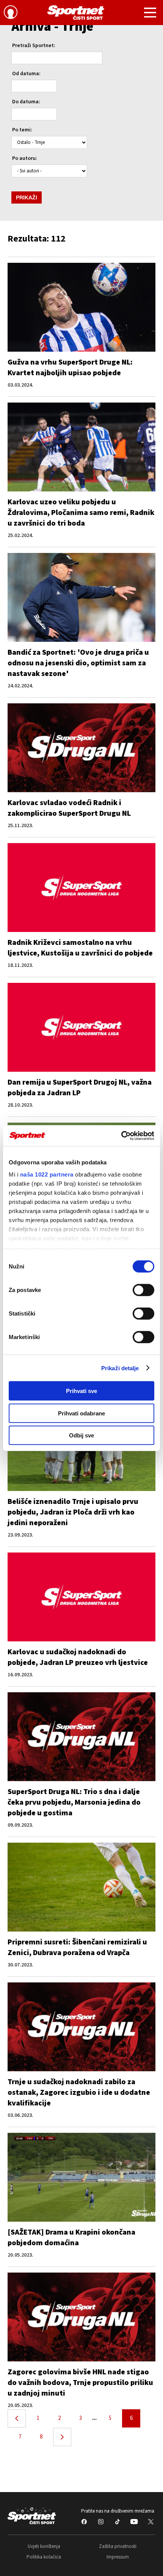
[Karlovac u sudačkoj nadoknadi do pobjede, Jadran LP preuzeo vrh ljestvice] (81, 1597)
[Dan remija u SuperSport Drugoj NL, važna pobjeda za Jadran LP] (81, 1027)
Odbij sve (81, 1435)
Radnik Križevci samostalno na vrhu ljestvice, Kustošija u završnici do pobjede (80, 948)
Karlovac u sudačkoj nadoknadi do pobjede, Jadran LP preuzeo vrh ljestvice (78, 1657)
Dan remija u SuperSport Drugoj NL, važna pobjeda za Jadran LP (80, 1088)
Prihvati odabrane (81, 1413)
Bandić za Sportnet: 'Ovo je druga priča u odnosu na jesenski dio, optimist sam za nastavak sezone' (78, 663)
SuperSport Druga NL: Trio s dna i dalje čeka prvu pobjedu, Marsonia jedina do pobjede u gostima (74, 1802)
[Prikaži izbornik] (150, 14)
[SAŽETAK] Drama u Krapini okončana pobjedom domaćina (71, 2238)
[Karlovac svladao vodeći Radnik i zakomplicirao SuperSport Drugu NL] (81, 748)
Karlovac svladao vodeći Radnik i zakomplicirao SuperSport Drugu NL (69, 808)
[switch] (143, 1290)
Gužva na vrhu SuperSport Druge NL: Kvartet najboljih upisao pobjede (70, 368)
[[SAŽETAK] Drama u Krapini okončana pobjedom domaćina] (81, 2177)
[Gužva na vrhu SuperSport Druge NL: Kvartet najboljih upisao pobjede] (81, 307)
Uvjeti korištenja (44, 2546)
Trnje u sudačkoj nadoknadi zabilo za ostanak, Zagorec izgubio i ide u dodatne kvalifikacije (79, 2093)
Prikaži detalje (120, 1368)
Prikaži (27, 197)
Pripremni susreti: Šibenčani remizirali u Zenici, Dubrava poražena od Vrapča (77, 1947)
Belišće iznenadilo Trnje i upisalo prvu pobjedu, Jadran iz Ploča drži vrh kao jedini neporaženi (73, 1512)
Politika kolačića (44, 2557)
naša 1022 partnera (47, 1174)
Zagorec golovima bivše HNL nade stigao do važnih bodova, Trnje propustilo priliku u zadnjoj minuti (80, 2383)
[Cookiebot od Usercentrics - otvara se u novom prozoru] (121, 1136)
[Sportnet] (76, 13)
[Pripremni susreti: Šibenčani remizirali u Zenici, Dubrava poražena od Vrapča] (81, 1887)
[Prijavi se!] (11, 13)
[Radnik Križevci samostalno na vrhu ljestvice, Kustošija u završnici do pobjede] (81, 888)
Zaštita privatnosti (118, 2546)
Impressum (118, 2557)
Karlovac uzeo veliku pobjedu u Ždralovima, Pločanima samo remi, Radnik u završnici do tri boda (81, 513)
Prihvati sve (81, 1391)
